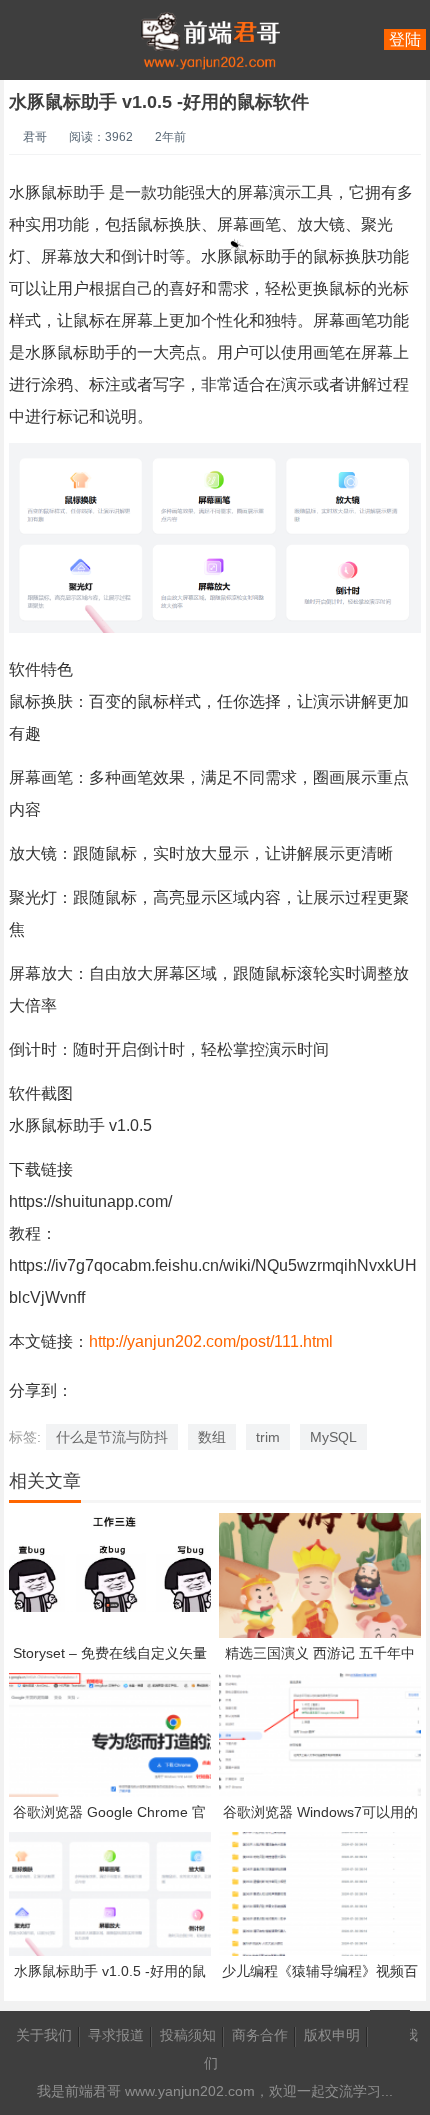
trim (268, 1437)
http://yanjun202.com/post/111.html (211, 1341)
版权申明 (332, 2035)
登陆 (405, 39)
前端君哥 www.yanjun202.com (160, 2091)
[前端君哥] (209, 120)
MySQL (333, 1437)
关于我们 (44, 2035)
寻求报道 (116, 2035)
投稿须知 (188, 2035)
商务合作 (260, 2035)
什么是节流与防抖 (112, 1437)
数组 (212, 1437)
